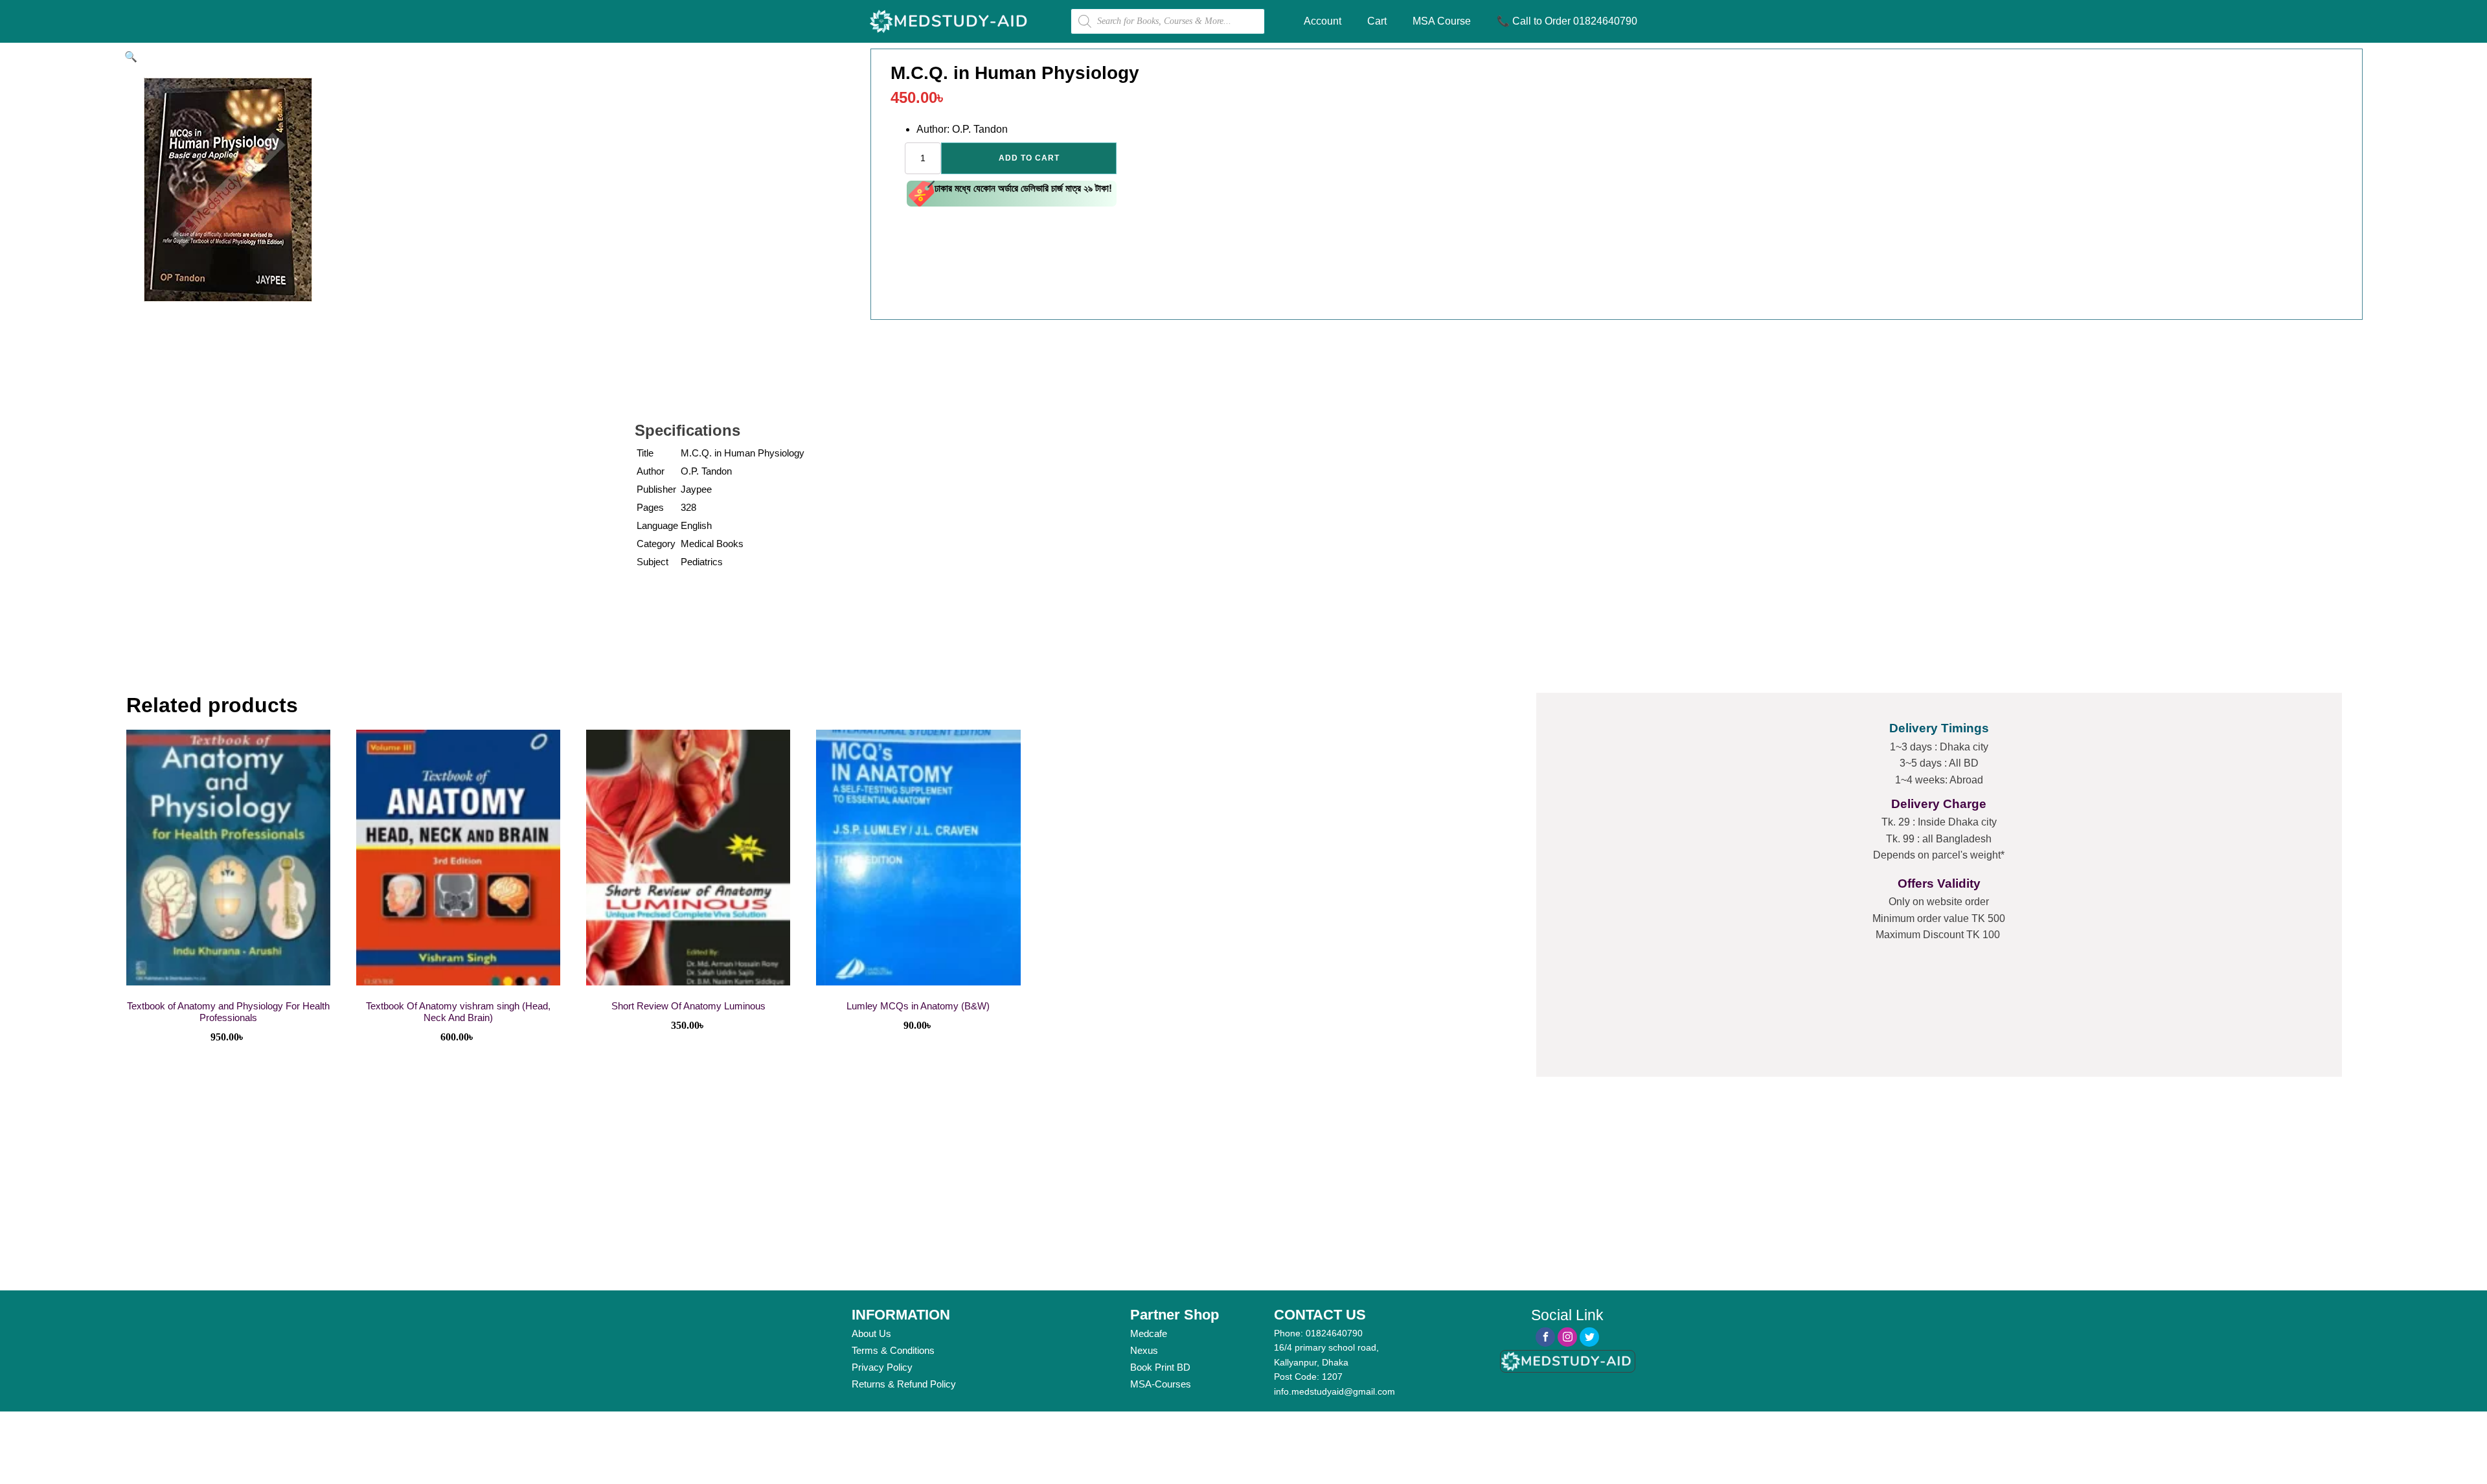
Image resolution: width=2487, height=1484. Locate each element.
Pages (650, 507)
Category (656, 544)
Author (651, 471)
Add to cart (1029, 158)
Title (645, 453)
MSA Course (1442, 21)
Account (1323, 21)
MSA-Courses (1161, 1384)
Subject (653, 562)
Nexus (1144, 1350)
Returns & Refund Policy (904, 1384)
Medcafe (1149, 1333)
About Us (871, 1333)
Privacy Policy (882, 1367)
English (696, 525)
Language (657, 525)
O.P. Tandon (706, 471)
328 (688, 507)
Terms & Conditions (893, 1350)
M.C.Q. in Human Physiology (743, 453)
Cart (1377, 21)
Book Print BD (1160, 1367)
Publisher (656, 489)
